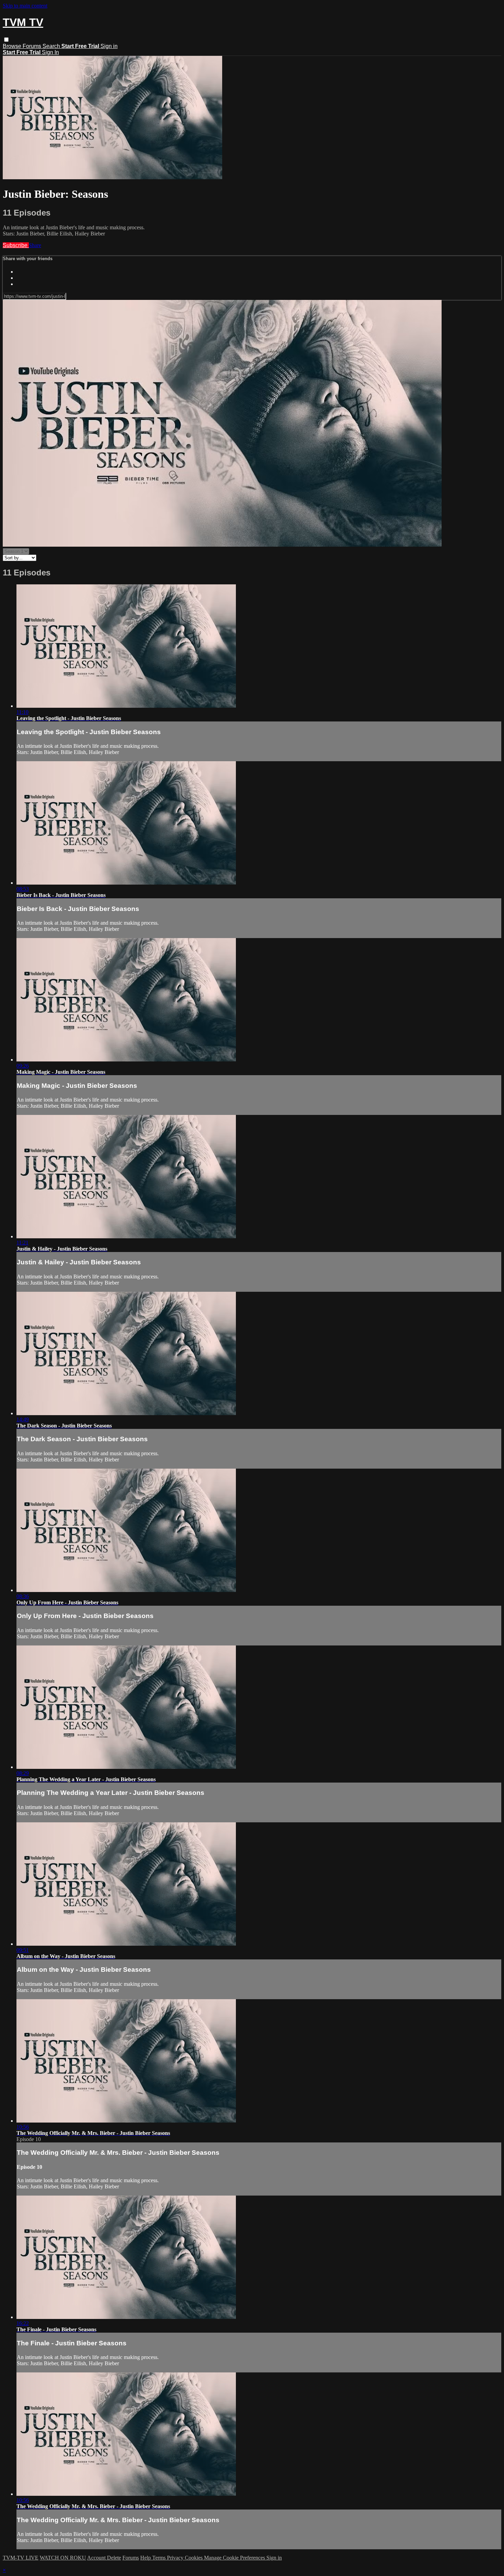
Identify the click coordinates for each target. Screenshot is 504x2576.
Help (146, 2558)
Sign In (50, 52)
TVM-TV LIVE (21, 2558)
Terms (160, 2558)
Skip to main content (25, 6)
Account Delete (104, 2558)
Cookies (194, 2558)
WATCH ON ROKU (63, 2558)
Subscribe (16, 245)
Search (52, 46)
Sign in (109, 46)
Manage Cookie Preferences (235, 2558)
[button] (6, 40)
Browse (13, 46)
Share (35, 245)
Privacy (176, 2558)
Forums (33, 46)
